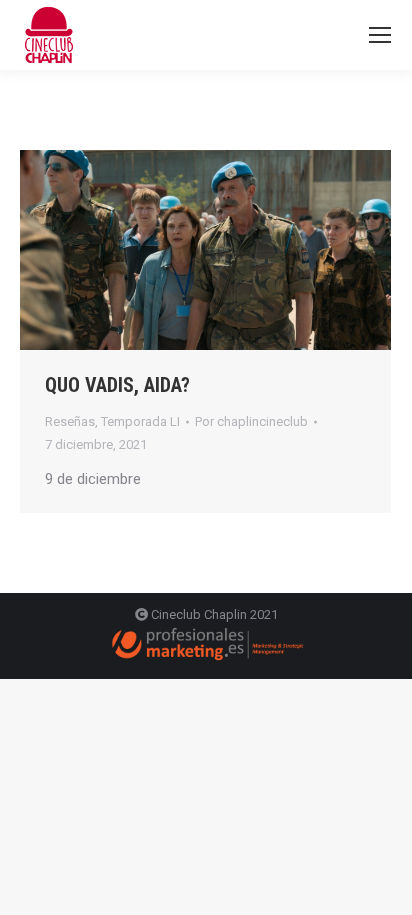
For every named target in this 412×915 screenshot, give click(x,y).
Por (251, 421)
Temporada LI (140, 421)
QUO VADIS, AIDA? (117, 385)
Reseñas (70, 421)
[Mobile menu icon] (380, 35)
